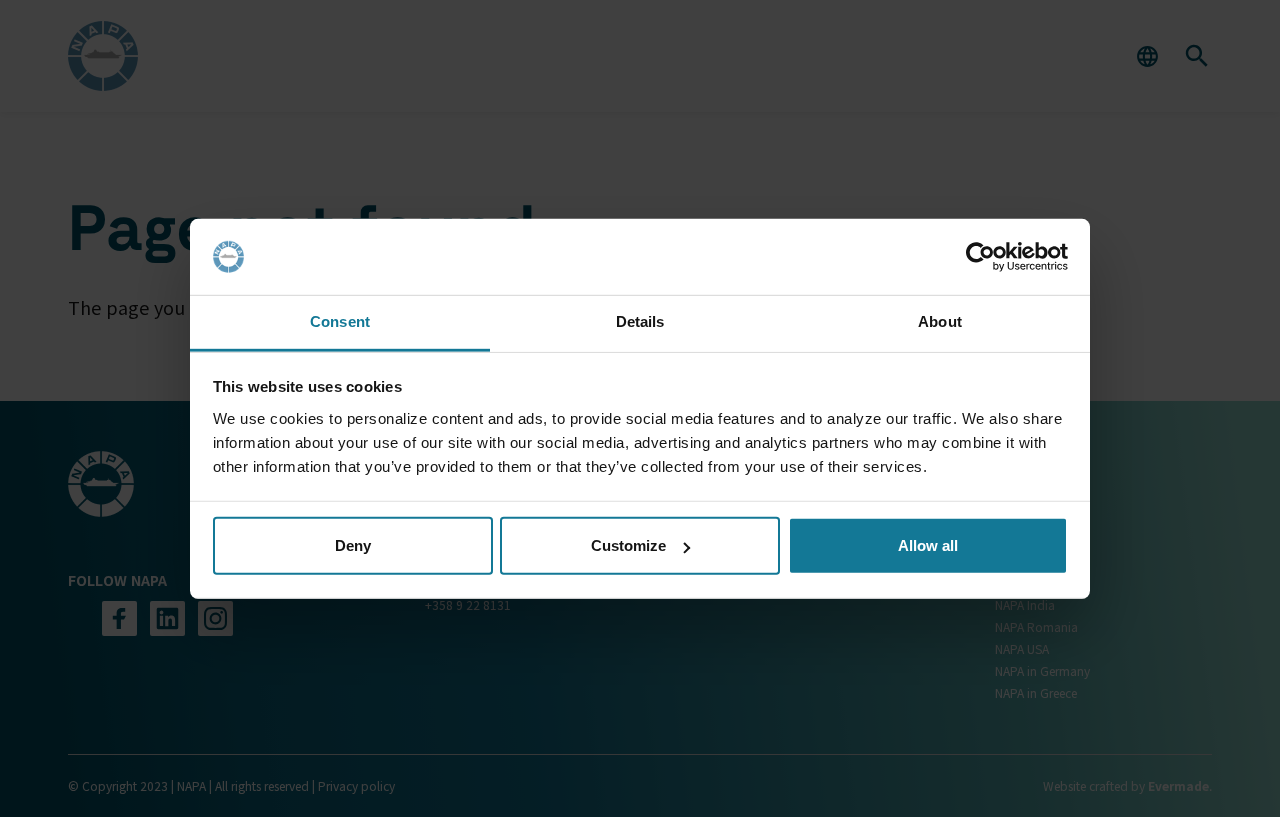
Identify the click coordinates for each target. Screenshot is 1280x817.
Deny (353, 545)
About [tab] (940, 321)
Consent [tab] (340, 321)
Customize (628, 545)
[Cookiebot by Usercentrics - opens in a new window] (980, 257)
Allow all (928, 545)
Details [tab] (640, 321)
